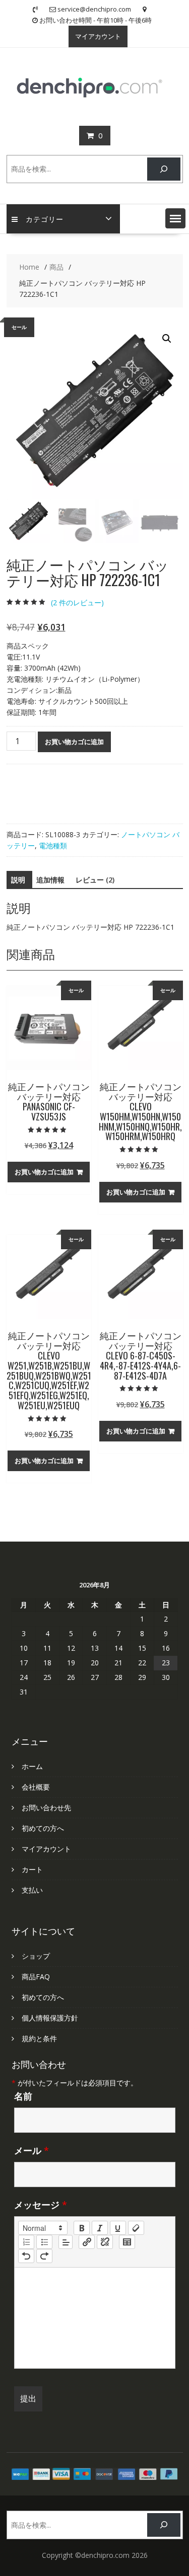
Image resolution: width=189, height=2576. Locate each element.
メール (31, 2150)
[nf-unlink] (105, 2242)
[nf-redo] (44, 2256)
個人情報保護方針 (50, 2018)
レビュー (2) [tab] (95, 880)
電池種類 (53, 846)
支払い (32, 1890)
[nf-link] (87, 2242)
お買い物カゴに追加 (74, 742)
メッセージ (41, 2205)
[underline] (118, 2228)
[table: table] (127, 2242)
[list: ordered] (26, 2242)
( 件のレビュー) (77, 602)
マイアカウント (98, 36)
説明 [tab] (18, 880)
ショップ (36, 1956)
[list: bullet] (44, 2242)
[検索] (164, 169)
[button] (175, 218)
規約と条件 (39, 2038)
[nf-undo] (26, 2256)
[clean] (136, 2228)
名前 (23, 2096)
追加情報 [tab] (50, 880)
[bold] (82, 2228)
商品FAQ (36, 1977)
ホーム (32, 1766)
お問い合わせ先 (46, 1807)
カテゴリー (45, 219)
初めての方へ (43, 1828)
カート (32, 1869)
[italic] (100, 2228)
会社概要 (36, 1787)
